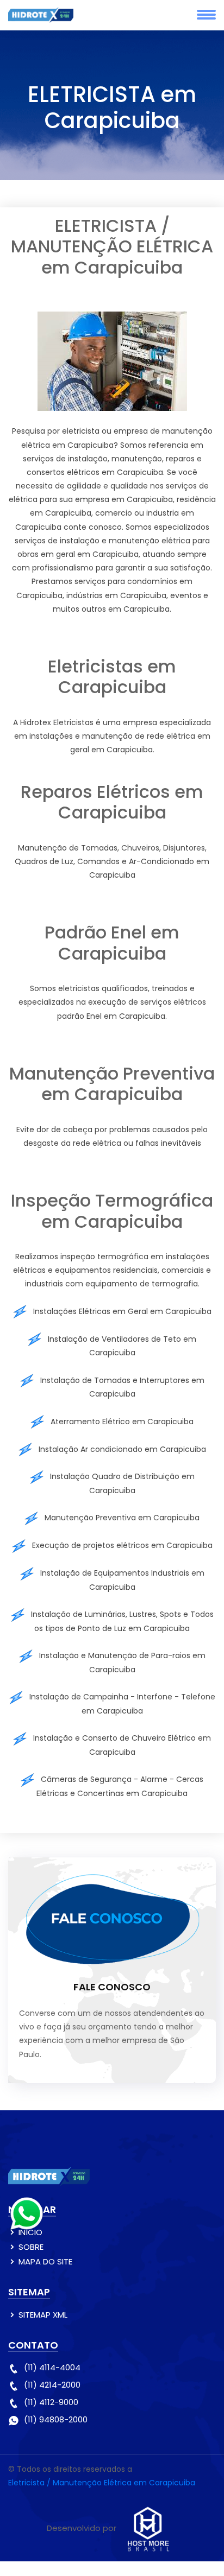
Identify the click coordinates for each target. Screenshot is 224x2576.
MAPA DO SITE (45, 2261)
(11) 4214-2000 (52, 2385)
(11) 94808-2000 (56, 2419)
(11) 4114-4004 (52, 2367)
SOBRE (31, 2247)
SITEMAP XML (43, 2315)
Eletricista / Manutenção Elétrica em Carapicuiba (102, 2483)
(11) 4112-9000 (51, 2402)
